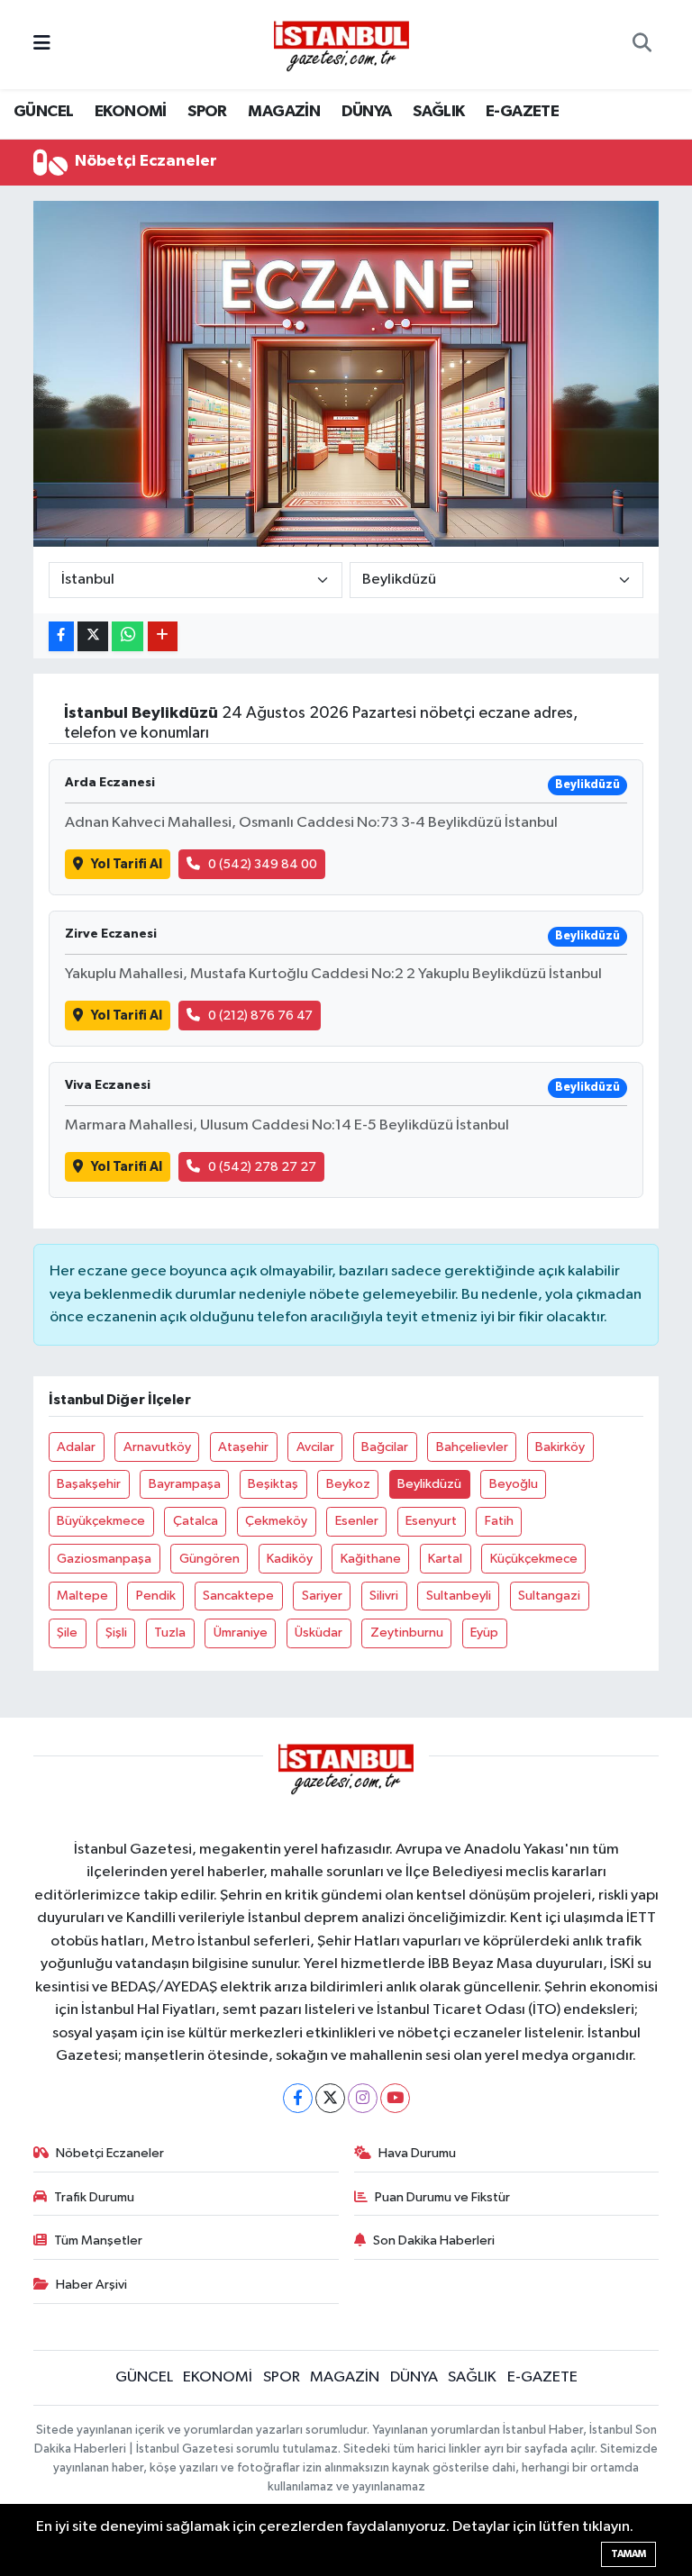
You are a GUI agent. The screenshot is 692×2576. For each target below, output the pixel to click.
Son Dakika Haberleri (434, 2240)
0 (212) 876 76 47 (260, 1016)
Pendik (156, 1596)
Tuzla (170, 1633)
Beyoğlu (514, 1484)
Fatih (499, 1521)
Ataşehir (243, 1447)
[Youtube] (395, 2098)
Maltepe (82, 1596)
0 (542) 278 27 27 (262, 1167)
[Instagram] (363, 2098)
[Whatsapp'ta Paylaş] (127, 636)
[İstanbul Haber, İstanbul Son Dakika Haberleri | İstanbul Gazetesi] (341, 45)
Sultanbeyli (459, 1596)
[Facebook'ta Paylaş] (61, 636)
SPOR (207, 112)
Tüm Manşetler (98, 2240)
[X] (330, 2098)
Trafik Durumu (94, 2197)
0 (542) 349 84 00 (263, 864)
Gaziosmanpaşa (104, 1559)
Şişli (116, 1633)
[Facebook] (298, 2098)
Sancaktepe (238, 1596)
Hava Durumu (417, 2153)
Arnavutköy (157, 1447)
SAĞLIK (438, 112)
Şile (67, 1633)
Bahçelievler (472, 1447)
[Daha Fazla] (163, 636)
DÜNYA (367, 112)
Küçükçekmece (534, 1559)
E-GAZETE (522, 112)
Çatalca (196, 1521)
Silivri (384, 1596)
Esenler (357, 1521)
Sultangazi (549, 1596)
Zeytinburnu (407, 1633)
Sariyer (322, 1596)
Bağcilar (385, 1447)
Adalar (76, 1447)
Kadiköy (290, 1559)
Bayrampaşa (185, 1484)
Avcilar (315, 1447)
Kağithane (371, 1559)
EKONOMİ (131, 112)
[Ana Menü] (42, 45)
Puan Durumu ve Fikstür (442, 2197)
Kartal (445, 1559)
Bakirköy (560, 1447)
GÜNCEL (43, 112)
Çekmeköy (276, 1521)
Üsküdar (319, 1633)
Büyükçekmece (101, 1521)
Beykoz (348, 1484)
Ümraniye (241, 1633)
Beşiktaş (273, 1484)
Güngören (209, 1559)
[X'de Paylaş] (93, 636)
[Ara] (642, 45)
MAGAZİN (284, 112)
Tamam (628, 2554)
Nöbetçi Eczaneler (110, 2153)
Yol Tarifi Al (127, 864)
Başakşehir (89, 1484)
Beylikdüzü (429, 1484)
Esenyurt (431, 1521)
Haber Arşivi (91, 2285)
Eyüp (484, 1633)
